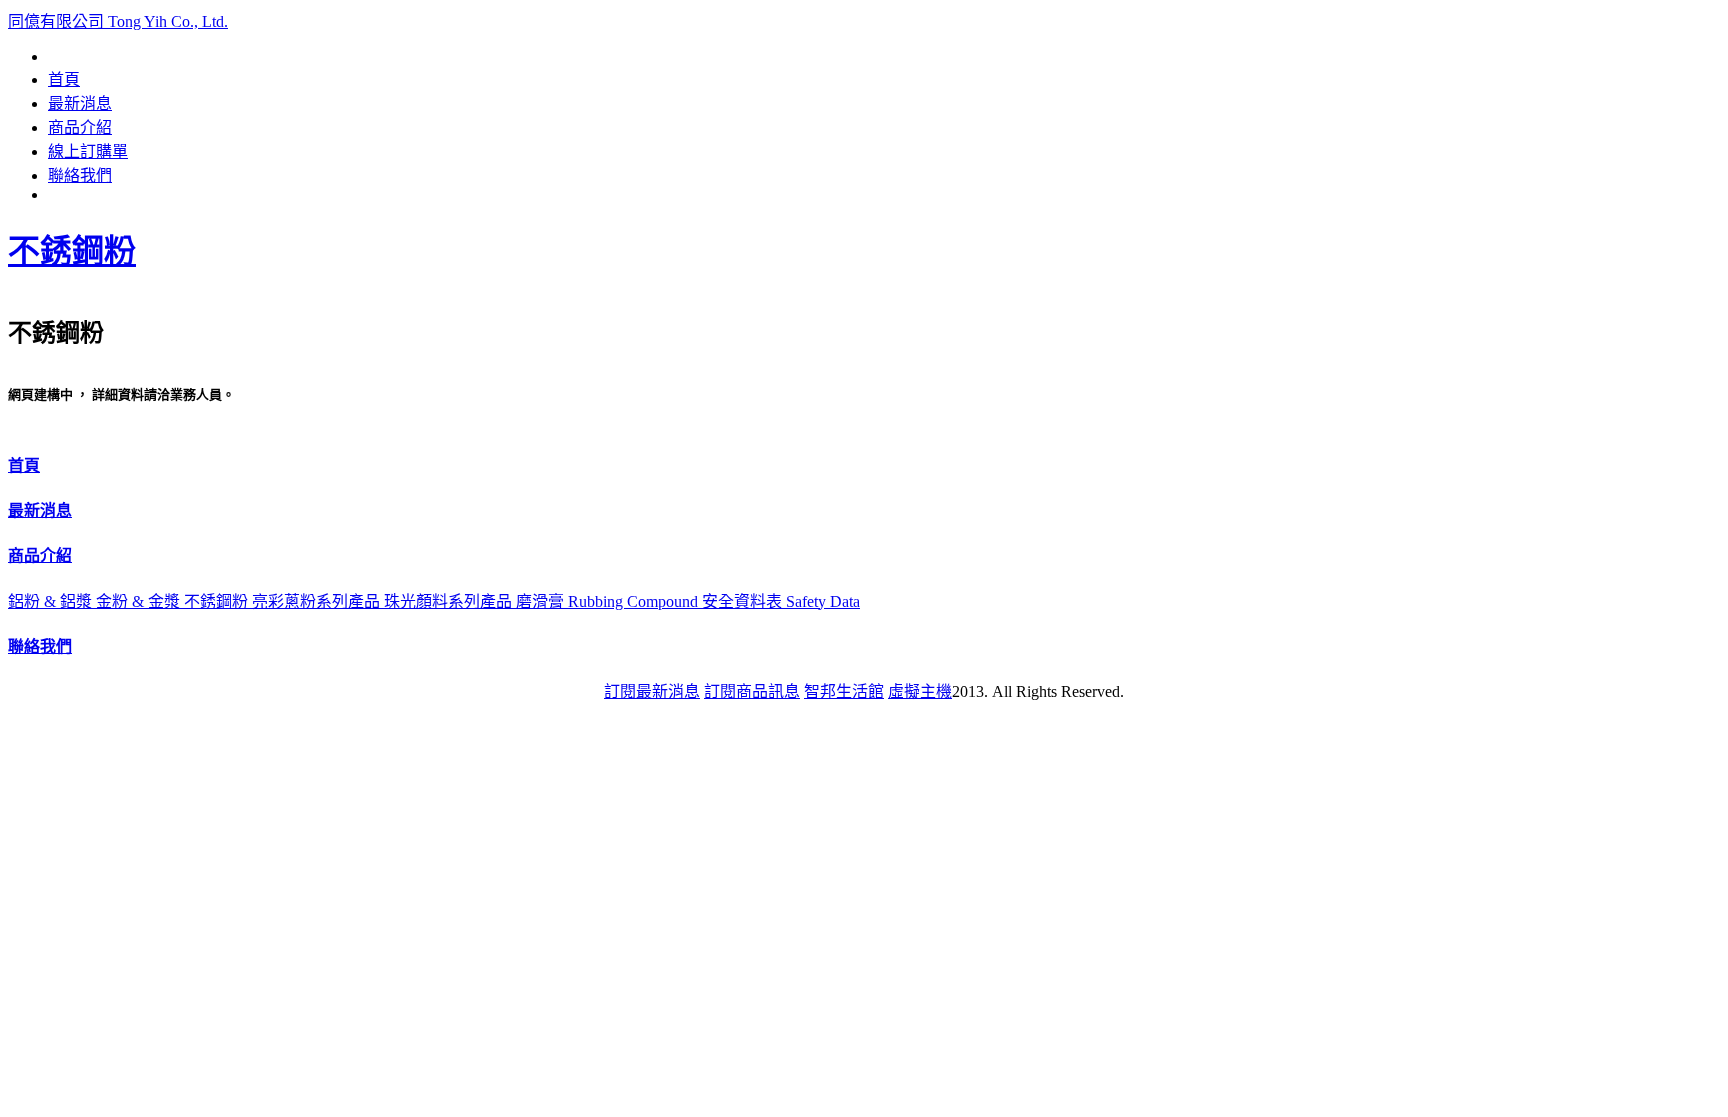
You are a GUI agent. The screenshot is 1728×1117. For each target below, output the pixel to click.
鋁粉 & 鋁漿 (52, 601)
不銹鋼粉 (72, 251)
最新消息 (80, 103)
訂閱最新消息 (652, 691)
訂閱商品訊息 (752, 691)
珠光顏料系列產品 (450, 601)
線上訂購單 (88, 151)
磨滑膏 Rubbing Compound (609, 601)
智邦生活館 (844, 691)
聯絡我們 (80, 175)
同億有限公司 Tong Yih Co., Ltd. (118, 21)
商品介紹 (80, 127)
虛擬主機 (920, 691)
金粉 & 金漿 (140, 601)
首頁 (64, 79)
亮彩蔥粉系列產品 (318, 601)
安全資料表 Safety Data (781, 601)
